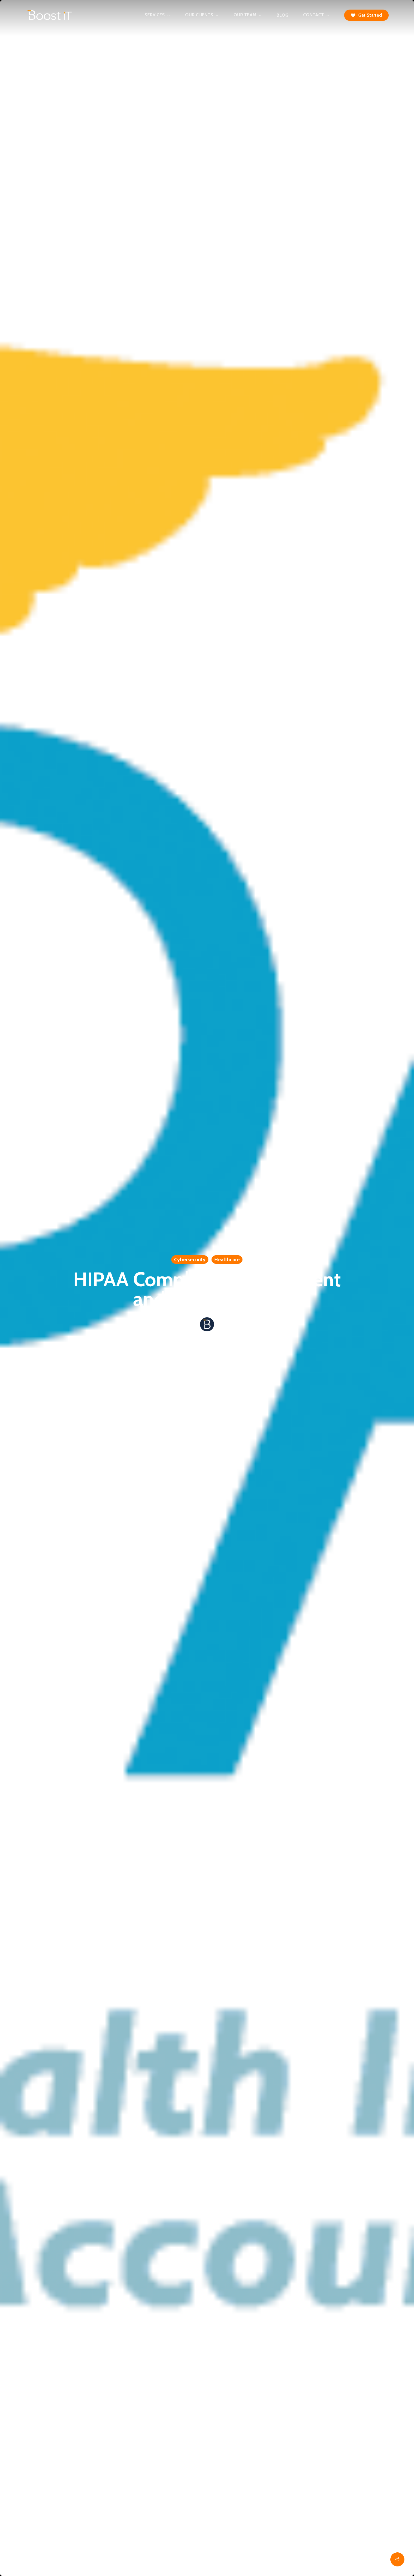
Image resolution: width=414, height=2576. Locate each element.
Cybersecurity (190, 1260)
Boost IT (207, 1339)
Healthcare (227, 1260)
